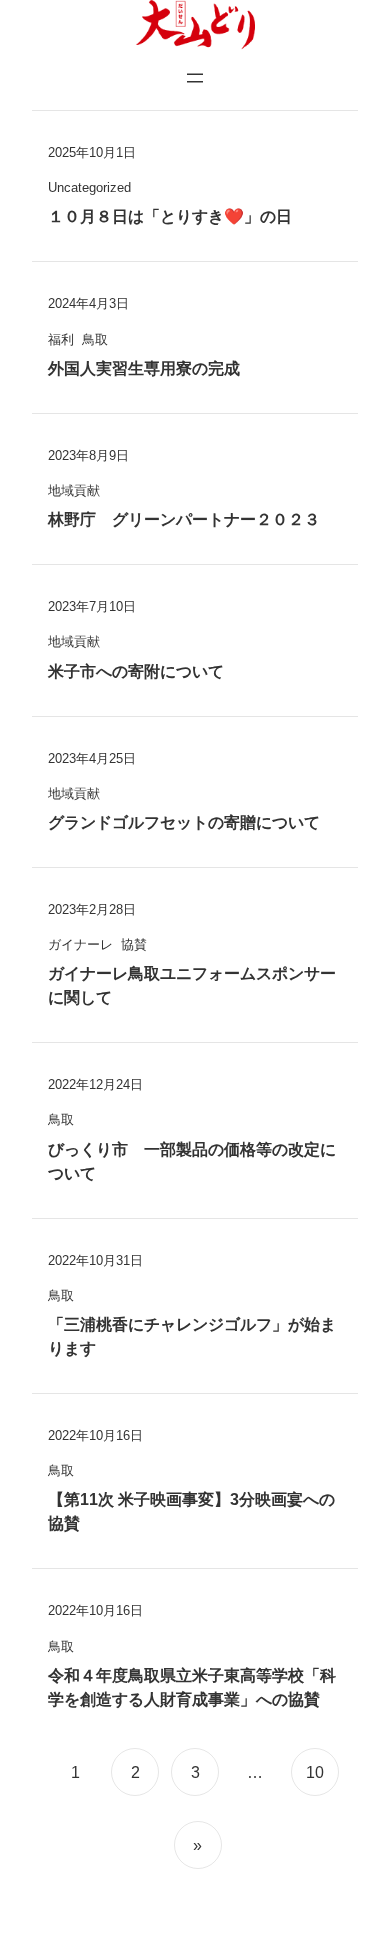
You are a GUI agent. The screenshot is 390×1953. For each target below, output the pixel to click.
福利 (61, 339)
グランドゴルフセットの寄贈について (184, 822)
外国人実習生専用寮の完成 (144, 368)
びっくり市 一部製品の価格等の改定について (192, 1161)
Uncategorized (89, 187)
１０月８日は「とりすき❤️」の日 (170, 216)
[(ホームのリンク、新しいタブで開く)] (195, 25)
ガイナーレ (80, 944)
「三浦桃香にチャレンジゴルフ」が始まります (192, 1336)
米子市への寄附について (136, 671)
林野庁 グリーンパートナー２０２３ (184, 519)
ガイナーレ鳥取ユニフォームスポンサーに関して (192, 985)
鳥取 (95, 339)
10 (315, 1772)
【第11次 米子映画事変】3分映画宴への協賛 (191, 1511)
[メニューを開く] (195, 78)
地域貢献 (74, 490)
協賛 (134, 944)
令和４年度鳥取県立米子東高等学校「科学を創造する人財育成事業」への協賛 (192, 1687)
